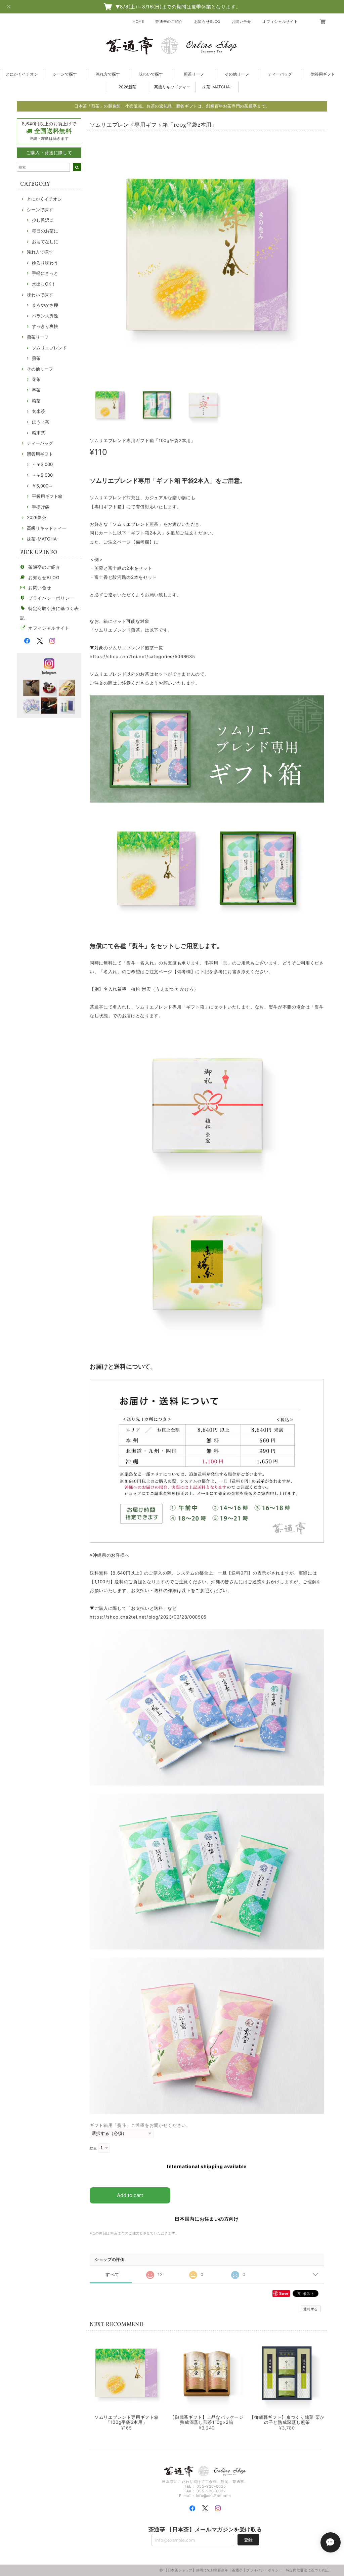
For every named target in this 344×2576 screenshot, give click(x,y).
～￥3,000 (42, 464)
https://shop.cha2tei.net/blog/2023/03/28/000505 (148, 1617)
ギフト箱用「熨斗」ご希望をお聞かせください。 (140, 2125)
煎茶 (36, 358)
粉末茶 (38, 433)
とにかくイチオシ (22, 74)
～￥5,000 (42, 475)
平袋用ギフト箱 (47, 496)
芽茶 (36, 379)
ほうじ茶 (41, 422)
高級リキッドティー (172, 87)
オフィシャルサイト (280, 22)
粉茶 (36, 401)
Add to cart (130, 2195)
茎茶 (36, 390)
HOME (138, 22)
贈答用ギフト (323, 74)
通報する (311, 2309)
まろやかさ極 (45, 305)
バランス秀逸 (45, 316)
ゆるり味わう (45, 263)
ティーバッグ (280, 74)
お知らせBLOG (207, 22)
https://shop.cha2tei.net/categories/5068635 (142, 656)
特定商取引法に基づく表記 (307, 2570)
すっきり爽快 (45, 326)
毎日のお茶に (45, 231)
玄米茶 (38, 411)
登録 (248, 2540)
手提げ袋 (41, 507)
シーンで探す (65, 74)
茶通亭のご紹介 (169, 22)
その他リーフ (237, 74)
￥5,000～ (42, 486)
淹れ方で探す (108, 74)
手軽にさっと (45, 273)
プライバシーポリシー (51, 598)
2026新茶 (127, 87)
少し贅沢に (43, 220)
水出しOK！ (44, 284)
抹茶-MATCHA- (217, 87)
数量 (93, 2148)
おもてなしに (45, 242)
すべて (112, 2274)
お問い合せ (242, 22)
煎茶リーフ (194, 74)
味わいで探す (151, 74)
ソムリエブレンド (49, 348)
